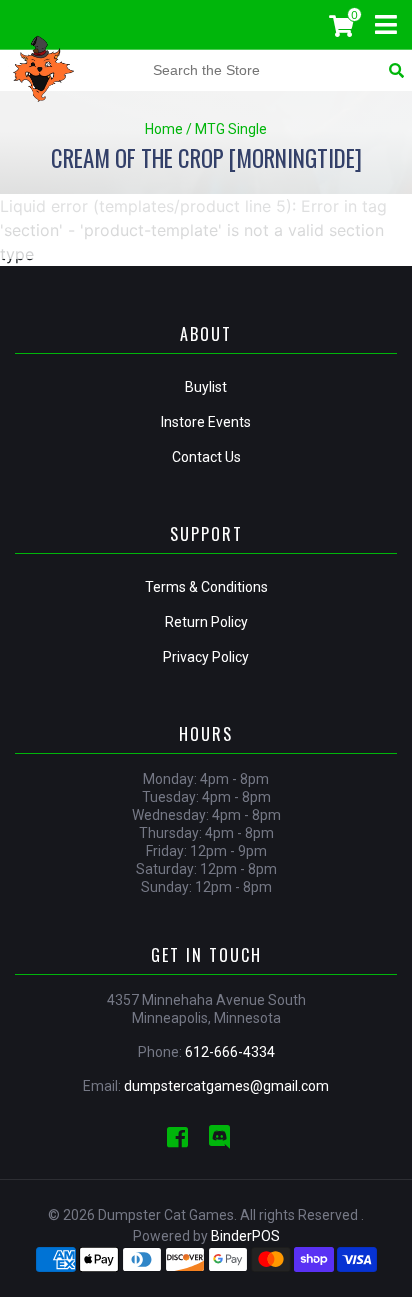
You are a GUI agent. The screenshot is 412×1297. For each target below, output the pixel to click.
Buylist (206, 387)
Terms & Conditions (206, 587)
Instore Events (206, 422)
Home (164, 129)
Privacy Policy (206, 657)
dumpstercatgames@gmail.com (226, 1086)
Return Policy (206, 622)
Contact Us (206, 457)
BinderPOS (245, 1236)
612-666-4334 (230, 1052)
